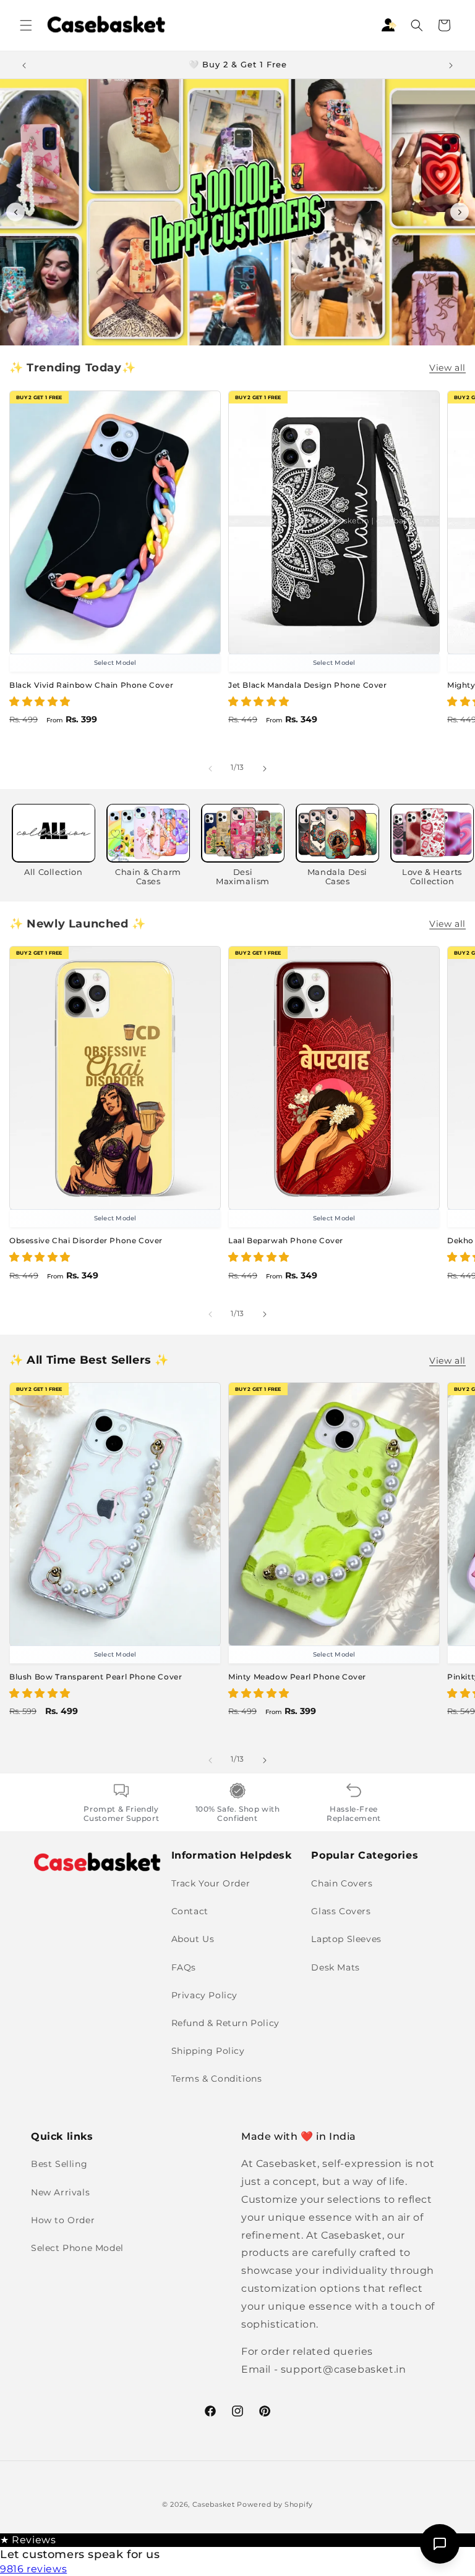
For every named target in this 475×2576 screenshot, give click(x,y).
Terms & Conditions (217, 2079)
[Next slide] (460, 212)
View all (447, 368)
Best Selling (59, 2164)
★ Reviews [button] (28, 2540)
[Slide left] (210, 768)
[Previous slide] (15, 212)
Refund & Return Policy (225, 2023)
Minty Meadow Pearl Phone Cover (297, 1677)
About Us (193, 1939)
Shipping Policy (208, 2051)
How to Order (63, 2220)
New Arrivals (60, 2192)
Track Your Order (211, 1883)
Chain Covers (342, 1883)
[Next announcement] (451, 65)
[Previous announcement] (24, 65)
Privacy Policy (204, 1995)
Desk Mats (335, 1967)
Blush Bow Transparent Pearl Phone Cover (96, 1677)
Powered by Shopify (275, 2504)
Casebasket (214, 2504)
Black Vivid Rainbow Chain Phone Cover (91, 685)
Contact (190, 1911)
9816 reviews (33, 2569)
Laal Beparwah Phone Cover (286, 1240)
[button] (26, 25)
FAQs (184, 1967)
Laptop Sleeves (346, 1939)
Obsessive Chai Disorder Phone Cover (86, 1240)
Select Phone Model (77, 2248)
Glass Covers (341, 1911)
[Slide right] (265, 768)
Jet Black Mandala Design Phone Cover (308, 685)
